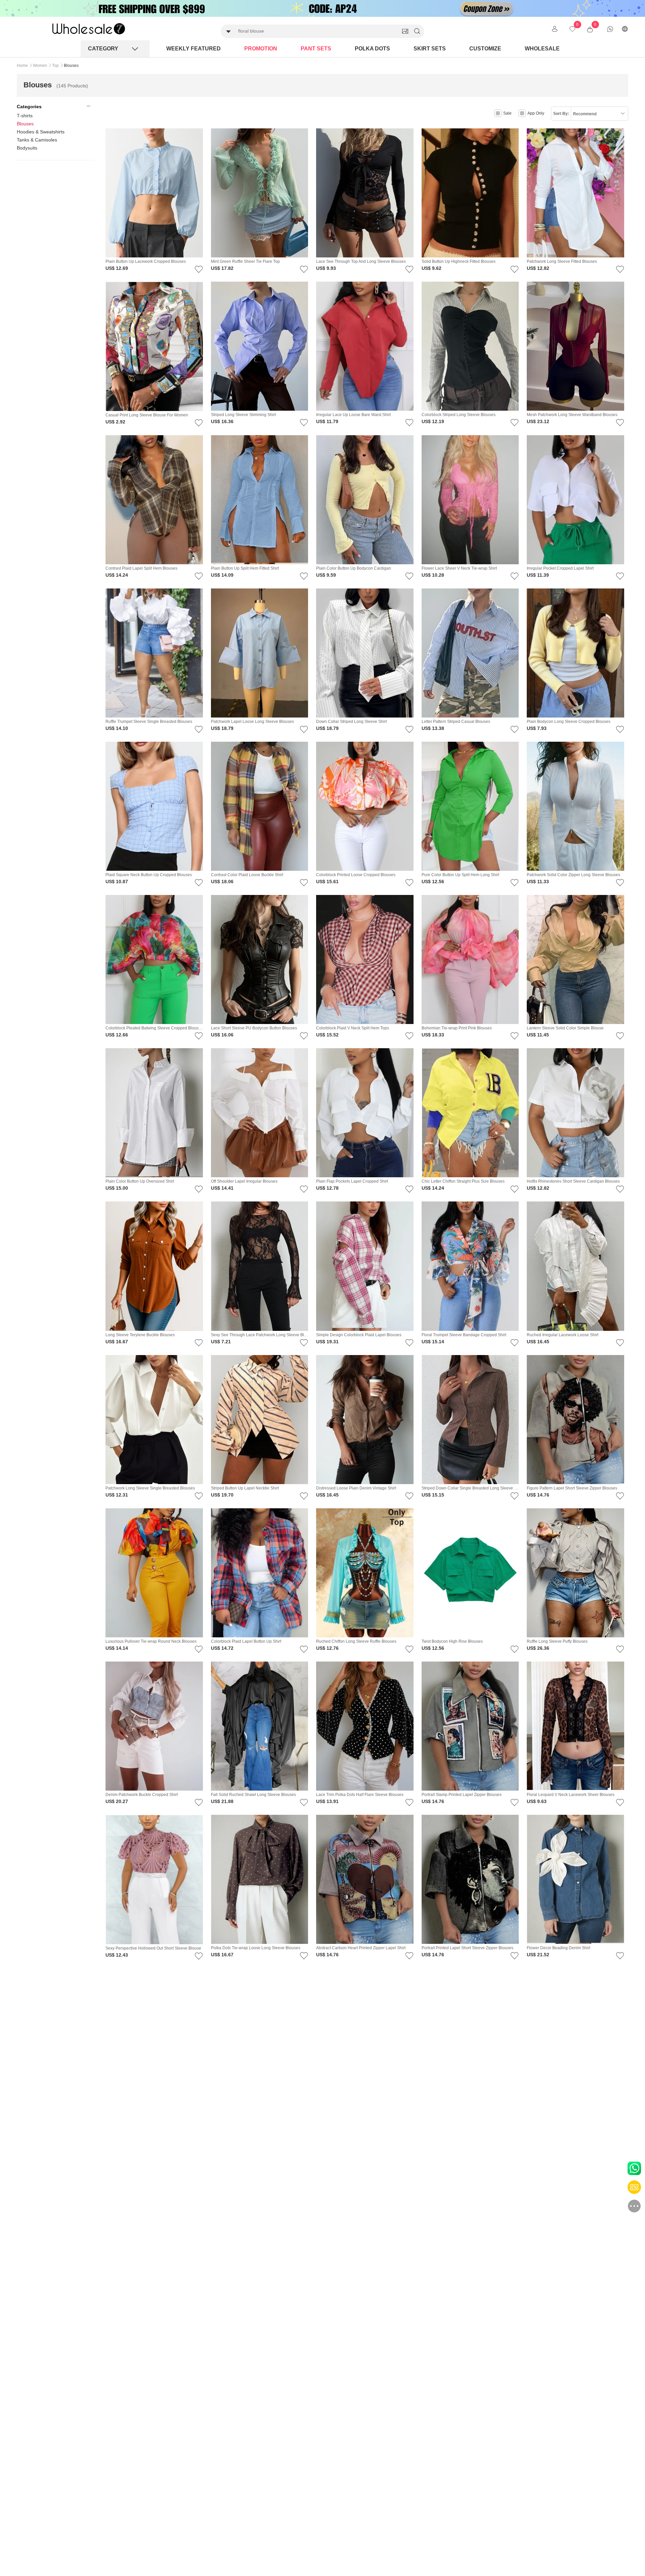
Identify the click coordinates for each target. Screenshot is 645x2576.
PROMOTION (261, 49)
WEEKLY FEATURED (193, 49)
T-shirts (25, 116)
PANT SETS (316, 49)
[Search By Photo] (405, 31)
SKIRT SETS (430, 49)
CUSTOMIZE (485, 49)
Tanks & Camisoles (37, 140)
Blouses (25, 124)
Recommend (585, 114)
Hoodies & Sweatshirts (41, 132)
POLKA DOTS (372, 49)
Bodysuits (27, 148)
